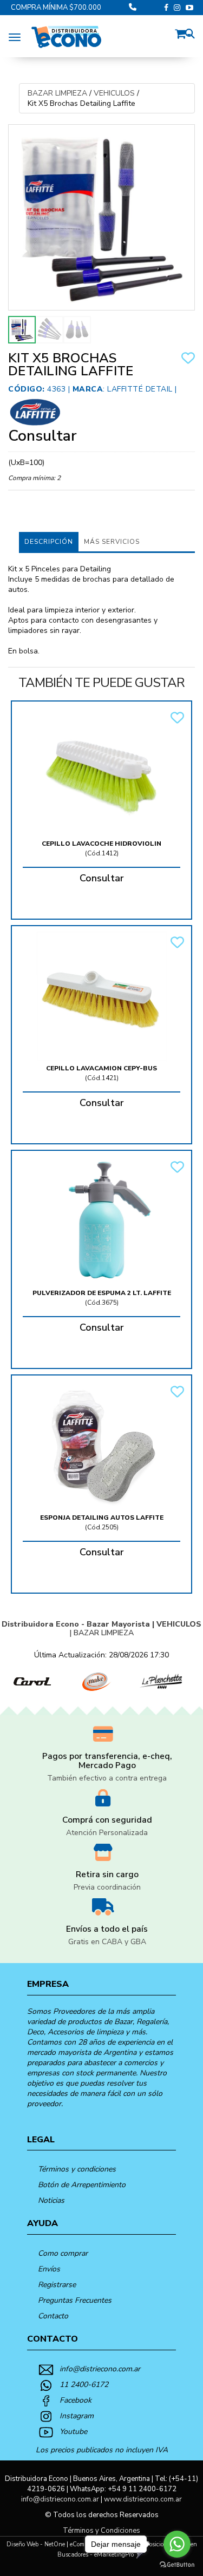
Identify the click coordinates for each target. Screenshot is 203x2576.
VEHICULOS (114, 93)
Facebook (76, 2400)
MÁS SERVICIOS (112, 542)
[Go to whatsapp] (177, 2544)
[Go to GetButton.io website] (177, 2565)
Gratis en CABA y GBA (107, 1942)
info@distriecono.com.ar (100, 2369)
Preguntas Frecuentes (75, 2300)
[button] (183, 32)
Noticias (51, 2200)
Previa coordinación (107, 1887)
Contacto (53, 2316)
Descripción (49, 542)
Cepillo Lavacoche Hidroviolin (101, 844)
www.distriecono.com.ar (143, 2499)
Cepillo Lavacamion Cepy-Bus (101, 1068)
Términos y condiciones (77, 2169)
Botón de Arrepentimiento (82, 2185)
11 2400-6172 (84, 2385)
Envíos (49, 2269)
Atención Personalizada (107, 1833)
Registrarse (57, 2285)
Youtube (73, 2432)
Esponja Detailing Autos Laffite (102, 1518)
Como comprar (63, 2253)
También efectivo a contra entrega (107, 1778)
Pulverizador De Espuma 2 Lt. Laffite (102, 1293)
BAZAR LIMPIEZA (57, 93)
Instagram (77, 2416)
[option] (32, 1682)
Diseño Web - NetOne (36, 2544)
